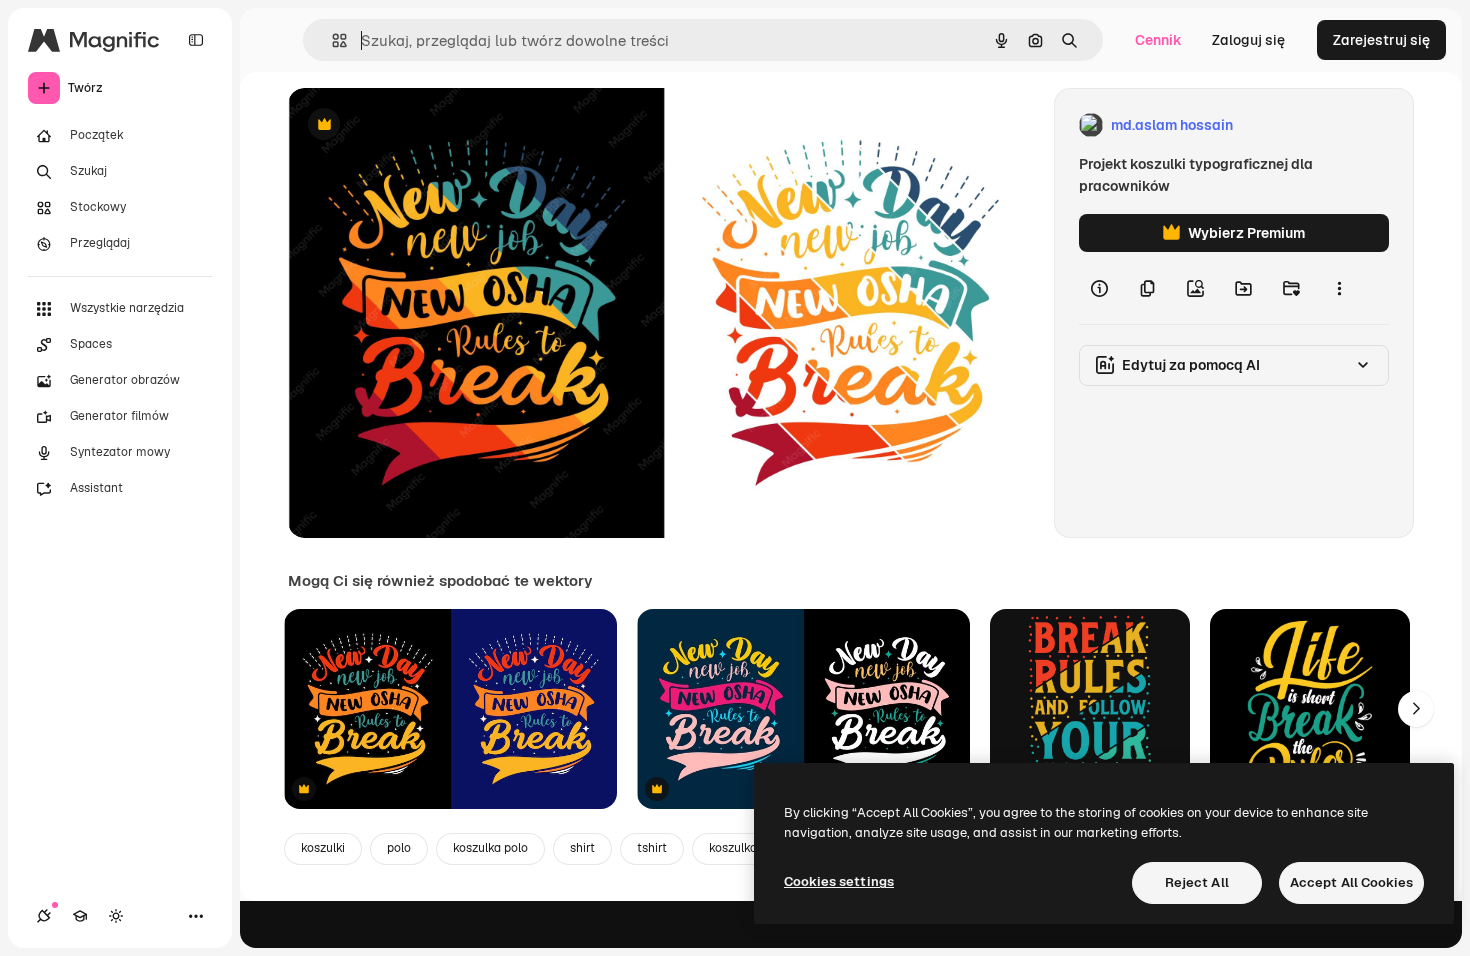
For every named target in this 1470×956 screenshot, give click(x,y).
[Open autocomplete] (331, 40)
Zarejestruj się (1381, 40)
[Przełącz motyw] (116, 916)
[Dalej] (1416, 709)
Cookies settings (839, 881)
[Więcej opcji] (1339, 288)
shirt (582, 848)
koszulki (323, 848)
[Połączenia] (44, 916)
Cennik (1158, 40)
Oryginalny (426, 125)
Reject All (1197, 882)
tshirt (652, 848)
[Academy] (80, 916)
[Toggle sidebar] (196, 40)
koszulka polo (490, 848)
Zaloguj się (1248, 40)
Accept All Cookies (1351, 882)
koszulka (733, 848)
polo (399, 848)
